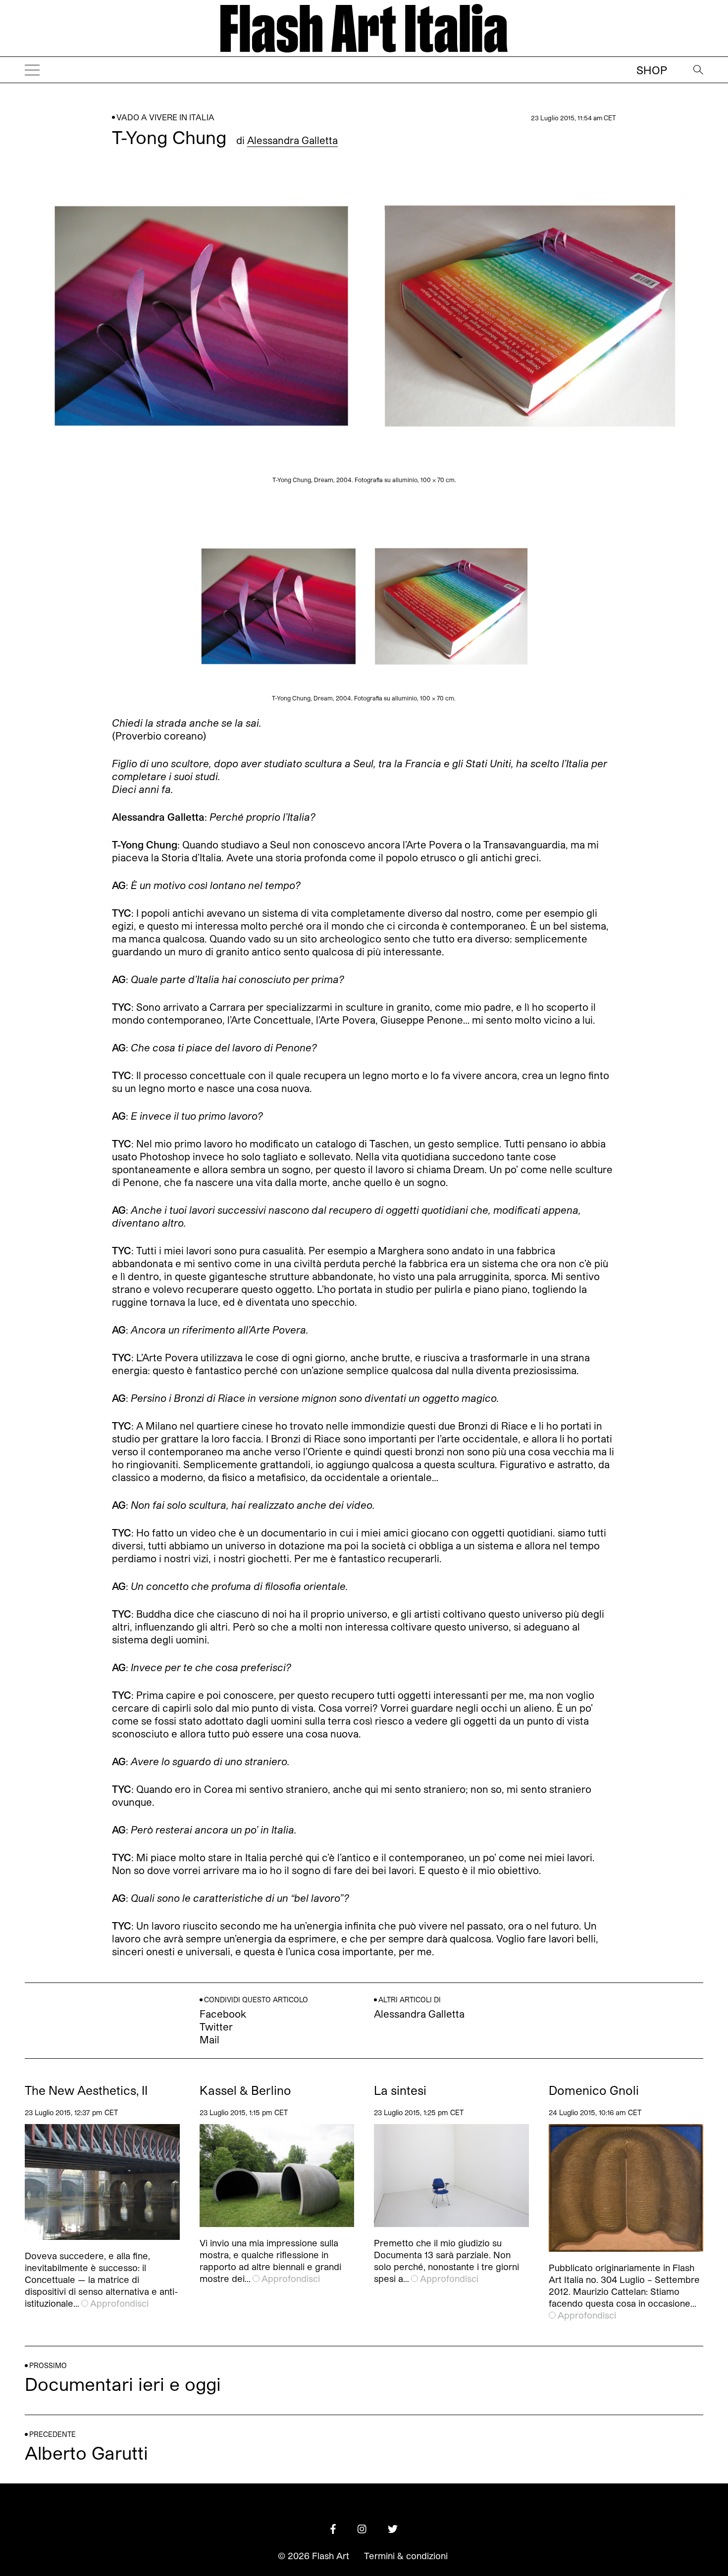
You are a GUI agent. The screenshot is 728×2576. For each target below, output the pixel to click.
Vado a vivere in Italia (165, 117)
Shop (652, 70)
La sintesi (400, 2090)
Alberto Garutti (86, 2452)
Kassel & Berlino (245, 2090)
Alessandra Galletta (292, 140)
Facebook (223, 2014)
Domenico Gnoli (594, 2090)
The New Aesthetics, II (86, 2090)
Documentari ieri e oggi (123, 2384)
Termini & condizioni (406, 2556)
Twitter (216, 2027)
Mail (209, 2039)
